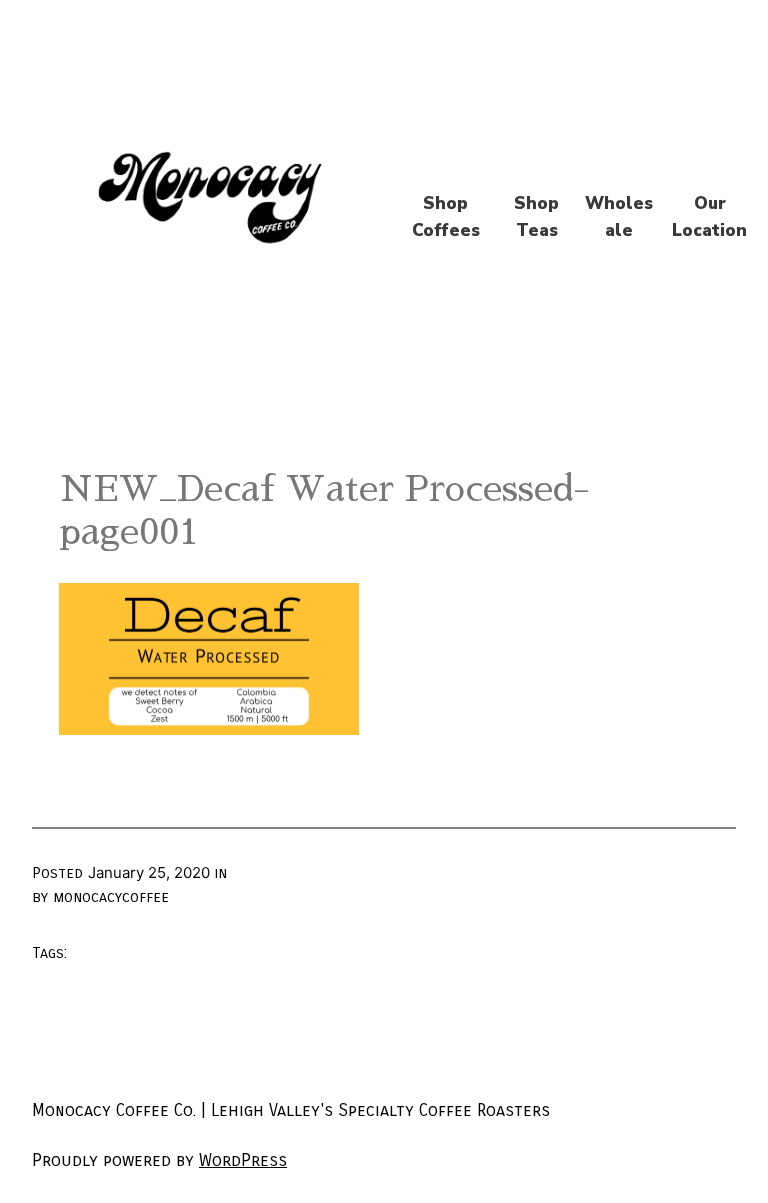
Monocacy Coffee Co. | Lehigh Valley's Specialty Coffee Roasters (291, 1110)
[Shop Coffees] (445, 217)
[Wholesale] (619, 217)
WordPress (243, 1160)
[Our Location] (709, 217)
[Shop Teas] (536, 217)
